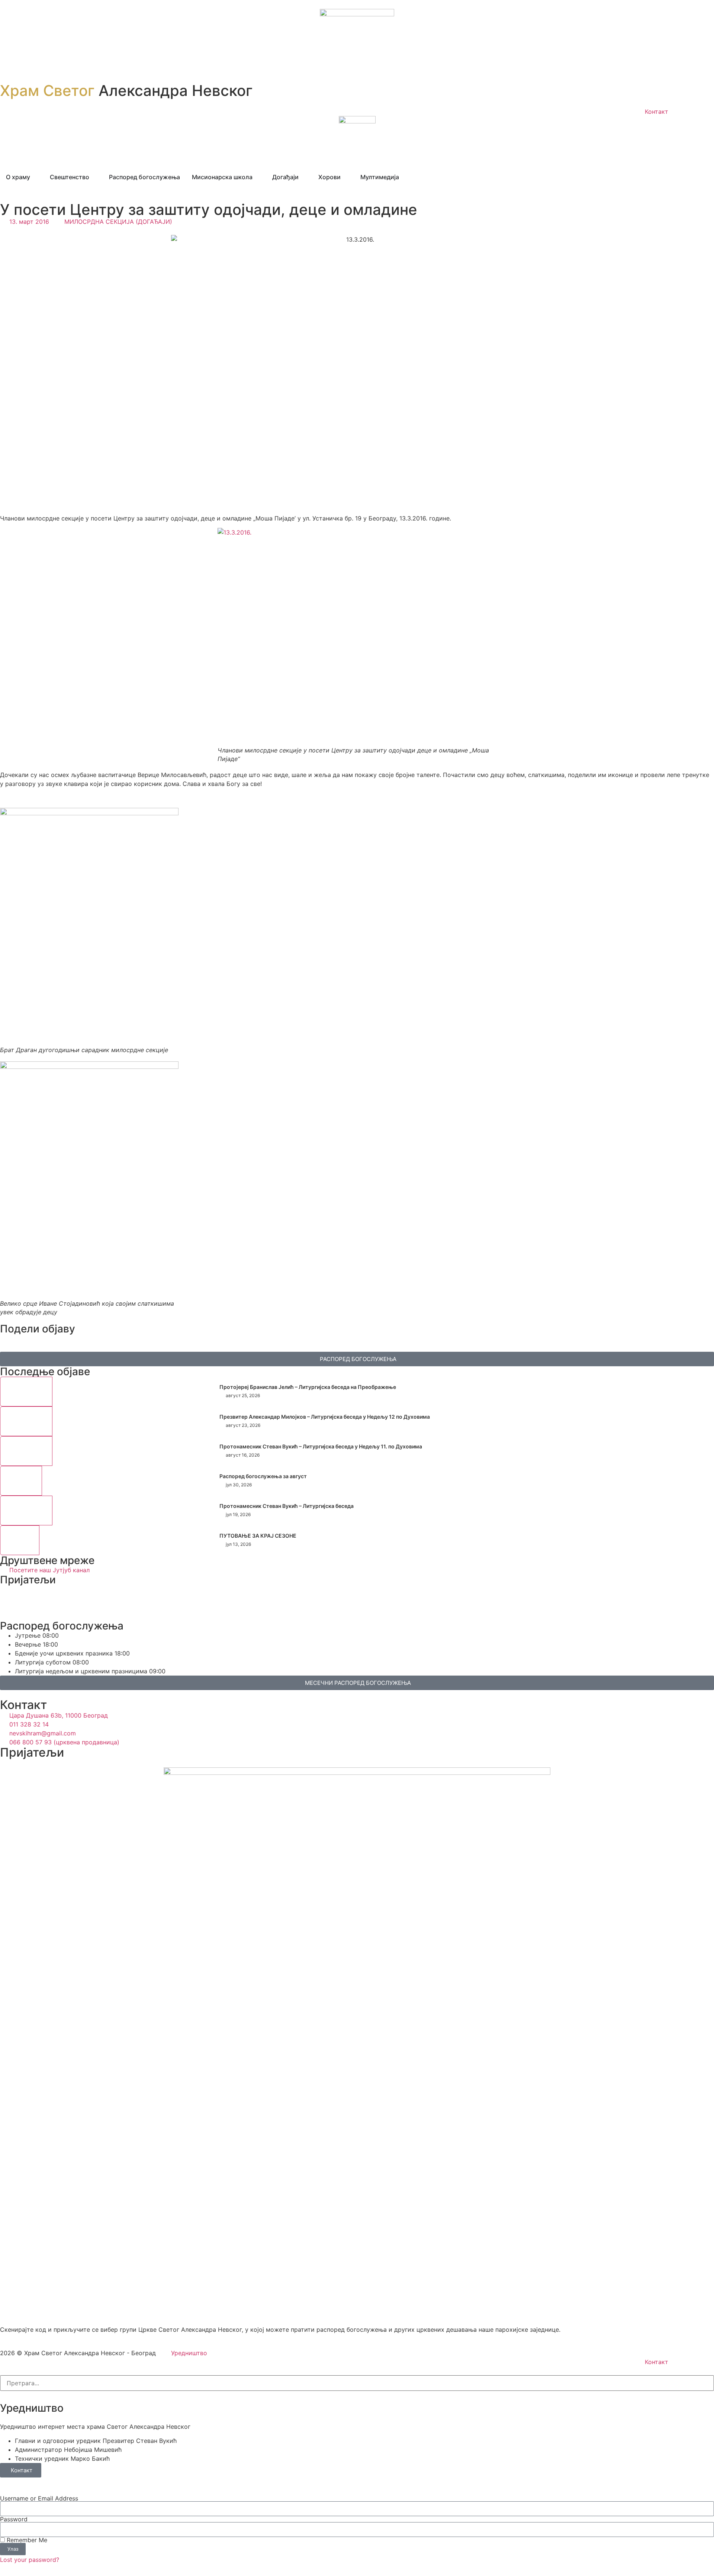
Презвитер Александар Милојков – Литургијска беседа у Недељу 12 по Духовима (325, 1417)
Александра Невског (126, 91)
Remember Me (26, 2540)
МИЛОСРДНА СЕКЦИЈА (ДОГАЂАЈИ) (118, 222)
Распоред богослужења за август (263, 1476)
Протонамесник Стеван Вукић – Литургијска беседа (287, 1506)
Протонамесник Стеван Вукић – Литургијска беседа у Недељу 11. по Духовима (321, 1446)
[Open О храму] (35, 177)
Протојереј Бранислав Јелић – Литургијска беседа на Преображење (308, 1387)
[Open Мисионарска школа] (257, 177)
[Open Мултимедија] (404, 177)
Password (14, 2519)
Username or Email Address (39, 2498)
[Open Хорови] (345, 177)
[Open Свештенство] (94, 177)
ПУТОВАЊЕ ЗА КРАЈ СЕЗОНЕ (258, 1536)
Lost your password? (30, 2560)
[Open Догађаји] (303, 177)
